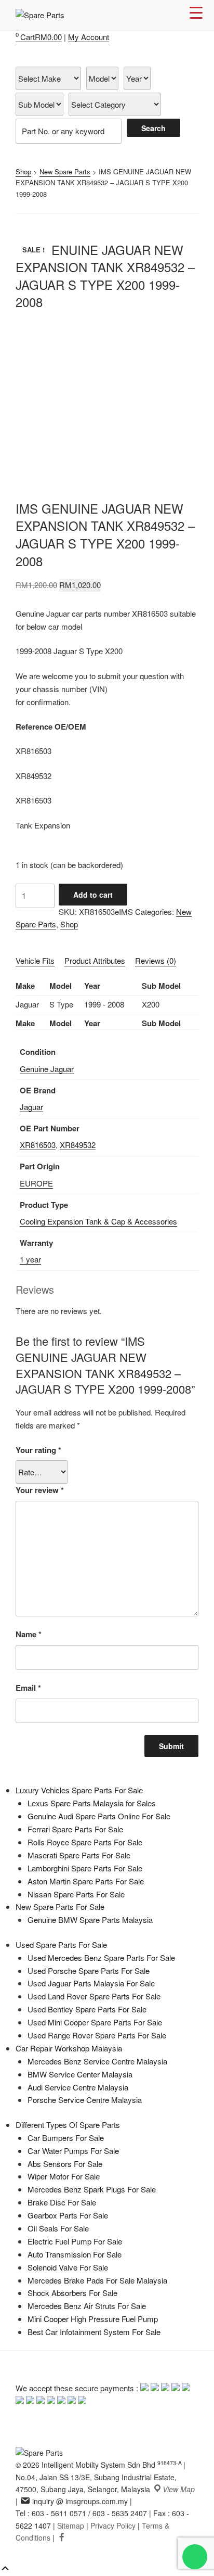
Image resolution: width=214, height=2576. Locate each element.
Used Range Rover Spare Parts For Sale (97, 2035)
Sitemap (71, 2526)
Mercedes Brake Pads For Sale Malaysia (97, 2280)
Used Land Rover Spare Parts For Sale (94, 1996)
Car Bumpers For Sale (66, 2138)
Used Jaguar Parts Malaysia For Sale (91, 1983)
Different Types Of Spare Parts (68, 2125)
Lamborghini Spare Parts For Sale (85, 1868)
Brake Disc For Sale (62, 2202)
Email (28, 1688)
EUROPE (36, 1183)
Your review (40, 1490)
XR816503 (38, 1145)
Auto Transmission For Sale (75, 2254)
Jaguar (31, 1107)
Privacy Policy (113, 2526)
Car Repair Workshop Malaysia (69, 2048)
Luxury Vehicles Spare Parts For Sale (79, 1790)
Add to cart (93, 895)
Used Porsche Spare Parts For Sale (89, 1971)
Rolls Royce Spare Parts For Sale (85, 1842)
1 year (30, 1259)
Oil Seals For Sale (58, 2228)
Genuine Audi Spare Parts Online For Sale (99, 1816)
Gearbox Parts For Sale (68, 2215)
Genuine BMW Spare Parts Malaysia (90, 1920)
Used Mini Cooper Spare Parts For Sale (95, 2022)
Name (29, 1634)
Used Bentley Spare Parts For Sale (87, 2009)
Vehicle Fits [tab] (35, 960)
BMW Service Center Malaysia (80, 2074)
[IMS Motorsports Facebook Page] (62, 2537)
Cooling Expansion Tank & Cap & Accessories (98, 1221)
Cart (39, 37)
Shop (23, 171)
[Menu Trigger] (196, 12)
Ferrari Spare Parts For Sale (75, 1829)
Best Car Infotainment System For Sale (94, 2332)
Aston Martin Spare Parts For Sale (86, 1881)
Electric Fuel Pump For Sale (75, 2241)
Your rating (38, 1450)
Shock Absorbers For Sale (72, 2293)
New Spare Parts (65, 171)
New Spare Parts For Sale (60, 1907)
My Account (89, 37)
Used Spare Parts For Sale (61, 1944)
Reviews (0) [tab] (156, 960)
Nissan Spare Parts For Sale (76, 1894)
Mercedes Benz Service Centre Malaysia (97, 2061)
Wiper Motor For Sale (64, 2176)
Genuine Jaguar (47, 1069)
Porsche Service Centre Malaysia (85, 2100)
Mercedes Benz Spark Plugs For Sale (92, 2189)
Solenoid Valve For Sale (68, 2267)
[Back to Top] (5, 2569)
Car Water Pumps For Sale (73, 2151)
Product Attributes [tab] (95, 960)
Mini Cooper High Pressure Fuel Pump (93, 2319)
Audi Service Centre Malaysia (78, 2087)
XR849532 (78, 1145)
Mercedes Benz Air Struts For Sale (87, 2306)
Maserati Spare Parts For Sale (79, 1855)
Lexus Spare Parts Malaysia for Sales (92, 1803)
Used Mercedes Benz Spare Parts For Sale (101, 1957)
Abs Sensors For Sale (65, 2164)
